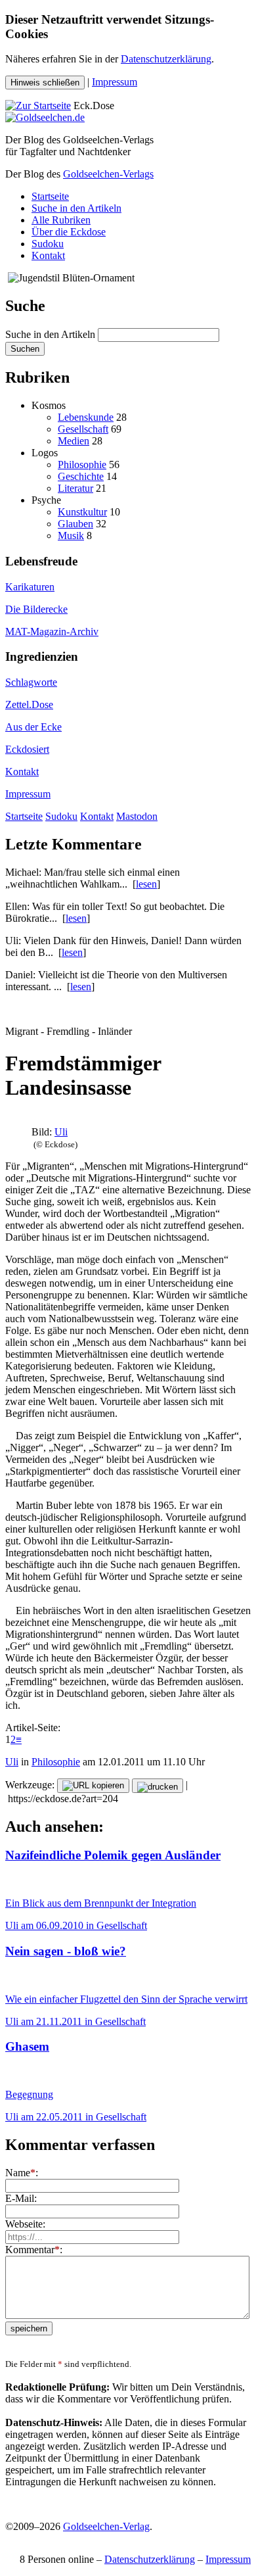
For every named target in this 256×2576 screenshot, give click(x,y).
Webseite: (25, 2224)
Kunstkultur (82, 512)
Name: (22, 2173)
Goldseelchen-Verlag (106, 2526)
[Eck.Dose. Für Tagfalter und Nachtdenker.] (38, 106)
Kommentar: (34, 2250)
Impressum (115, 82)
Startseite (50, 196)
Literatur (75, 488)
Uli (61, 1132)
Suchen (25, 349)
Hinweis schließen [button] (45, 83)
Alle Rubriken (61, 220)
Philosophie (82, 465)
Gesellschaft (83, 429)
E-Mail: (21, 2198)
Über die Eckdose (69, 232)
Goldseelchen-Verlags (108, 174)
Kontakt (48, 255)
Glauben (75, 524)
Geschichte (81, 476)
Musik (71, 536)
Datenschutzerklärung (166, 59)
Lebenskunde (86, 417)
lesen (146, 884)
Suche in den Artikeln (76, 208)
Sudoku (48, 244)
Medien (74, 441)
